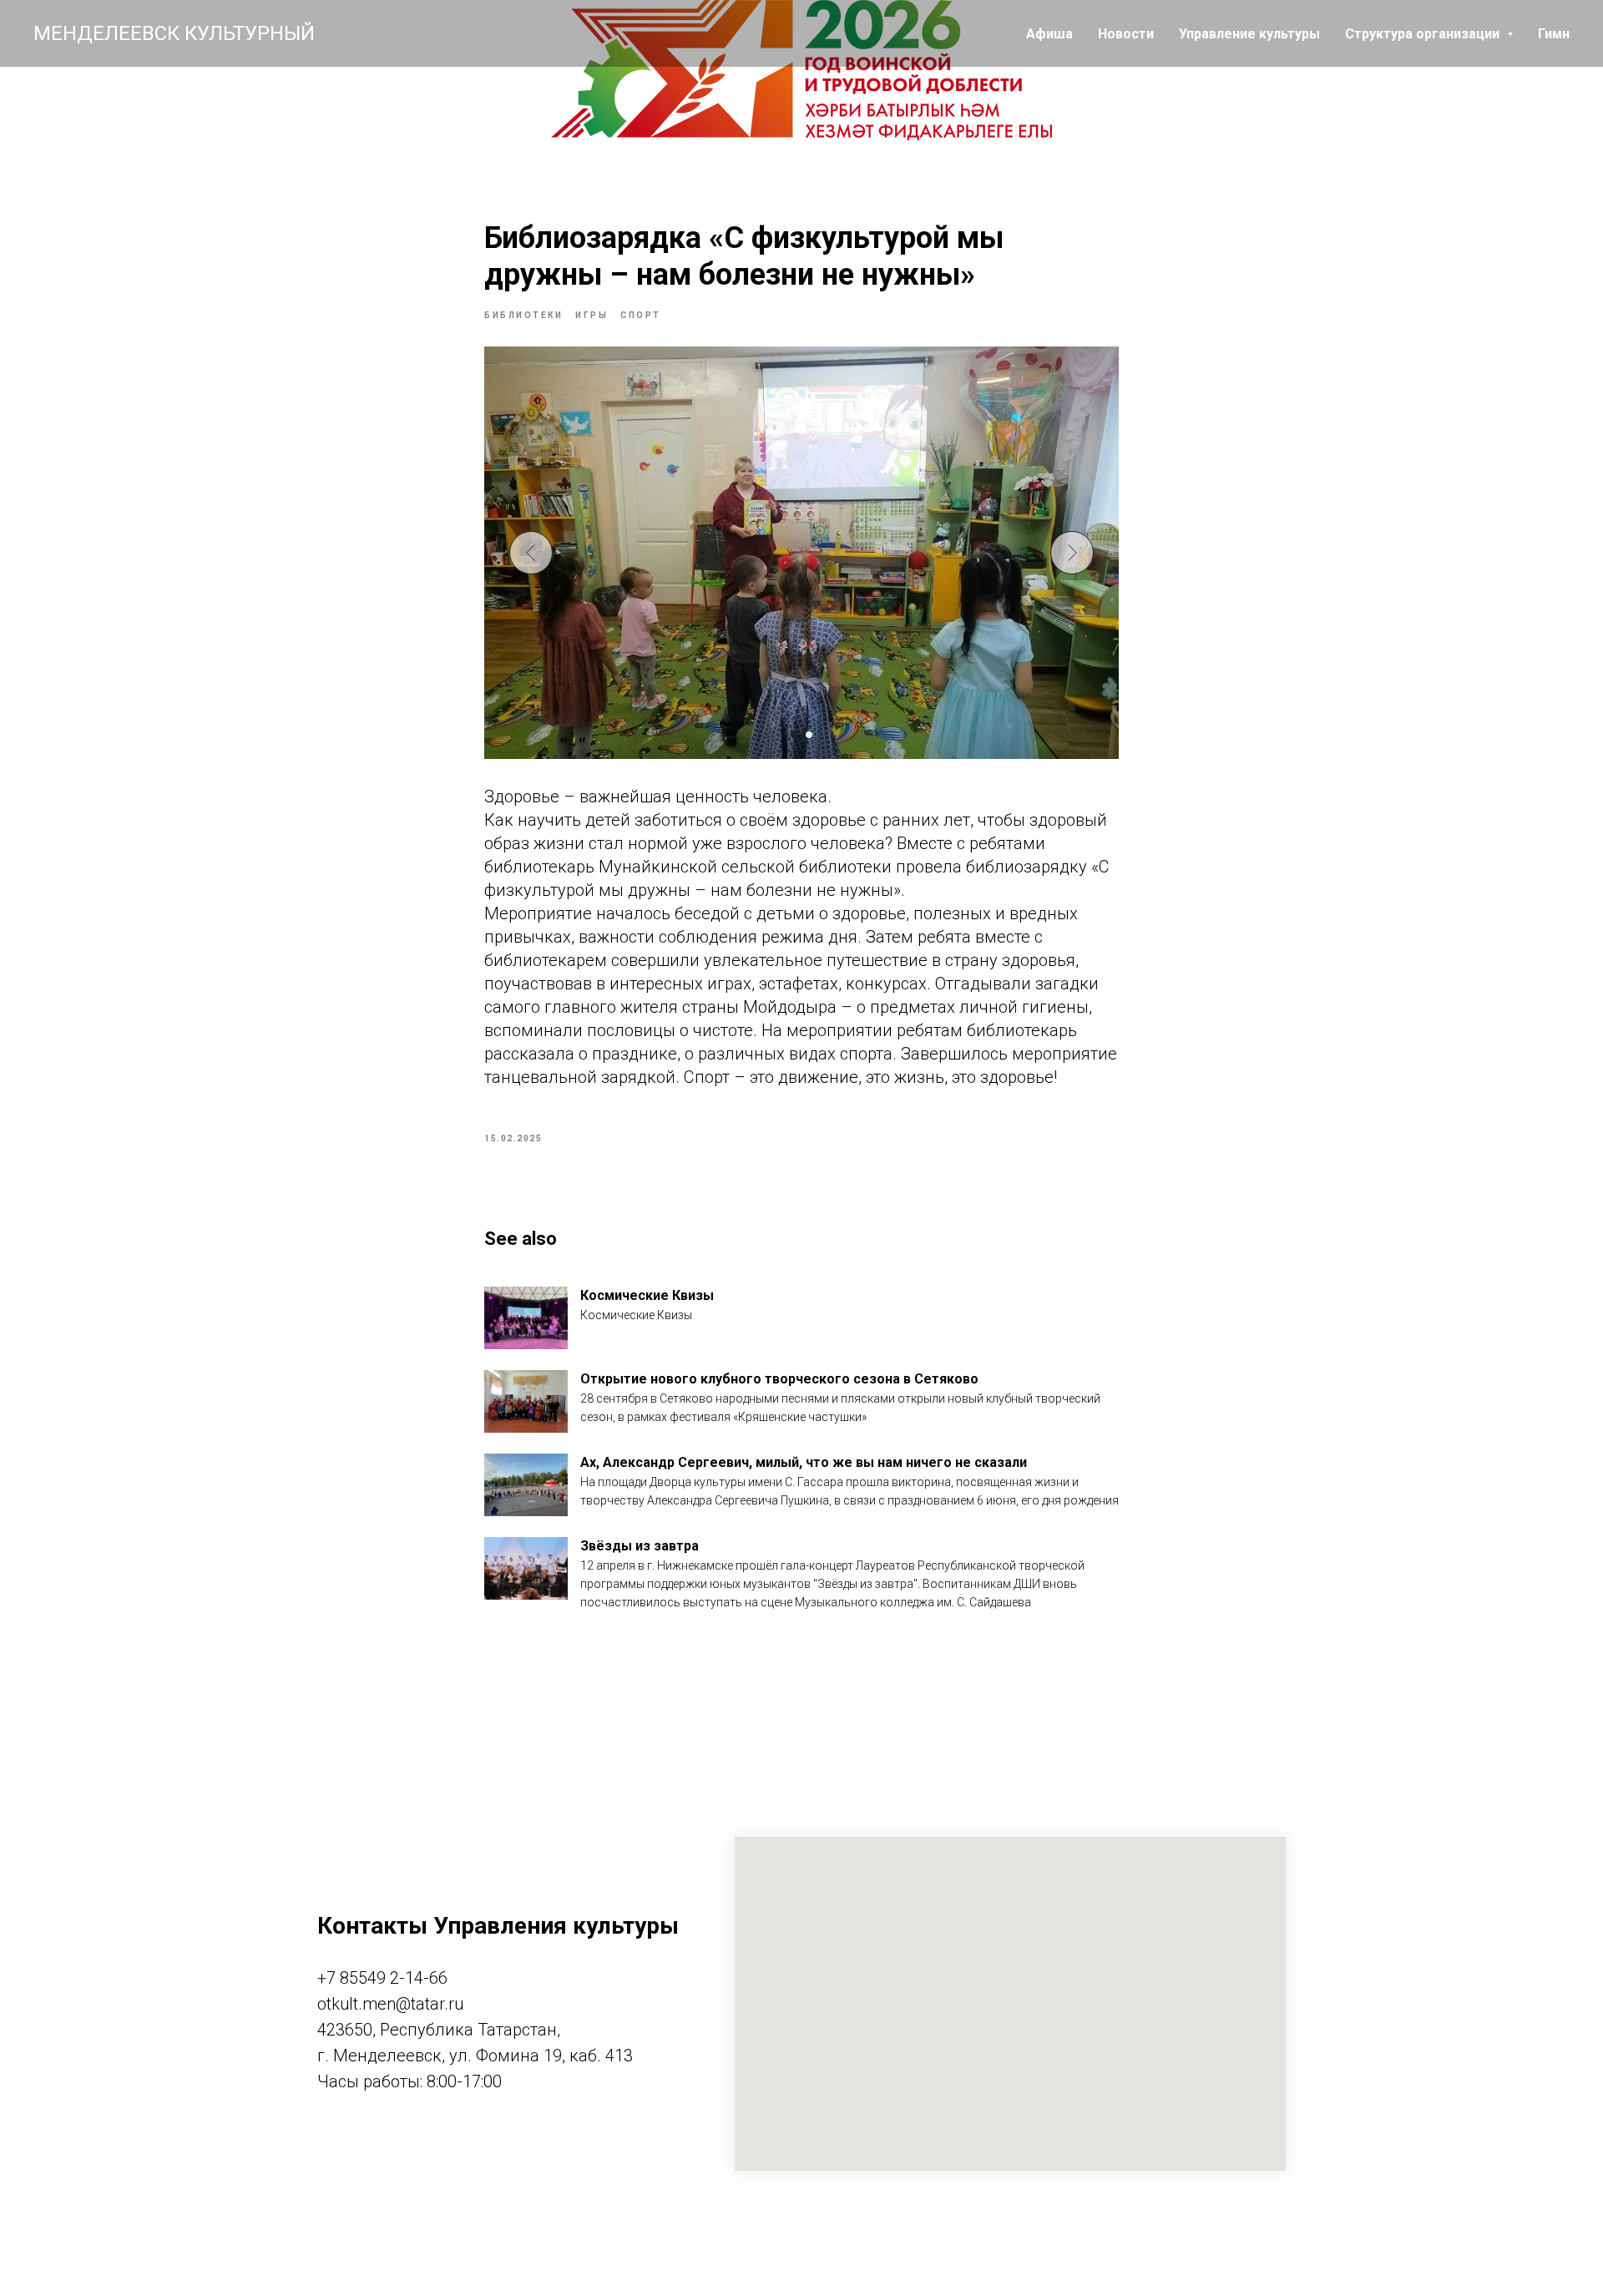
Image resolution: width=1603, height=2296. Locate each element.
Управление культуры (1249, 34)
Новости (1126, 34)
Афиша (1049, 34)
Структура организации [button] (1424, 34)
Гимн (1554, 34)
